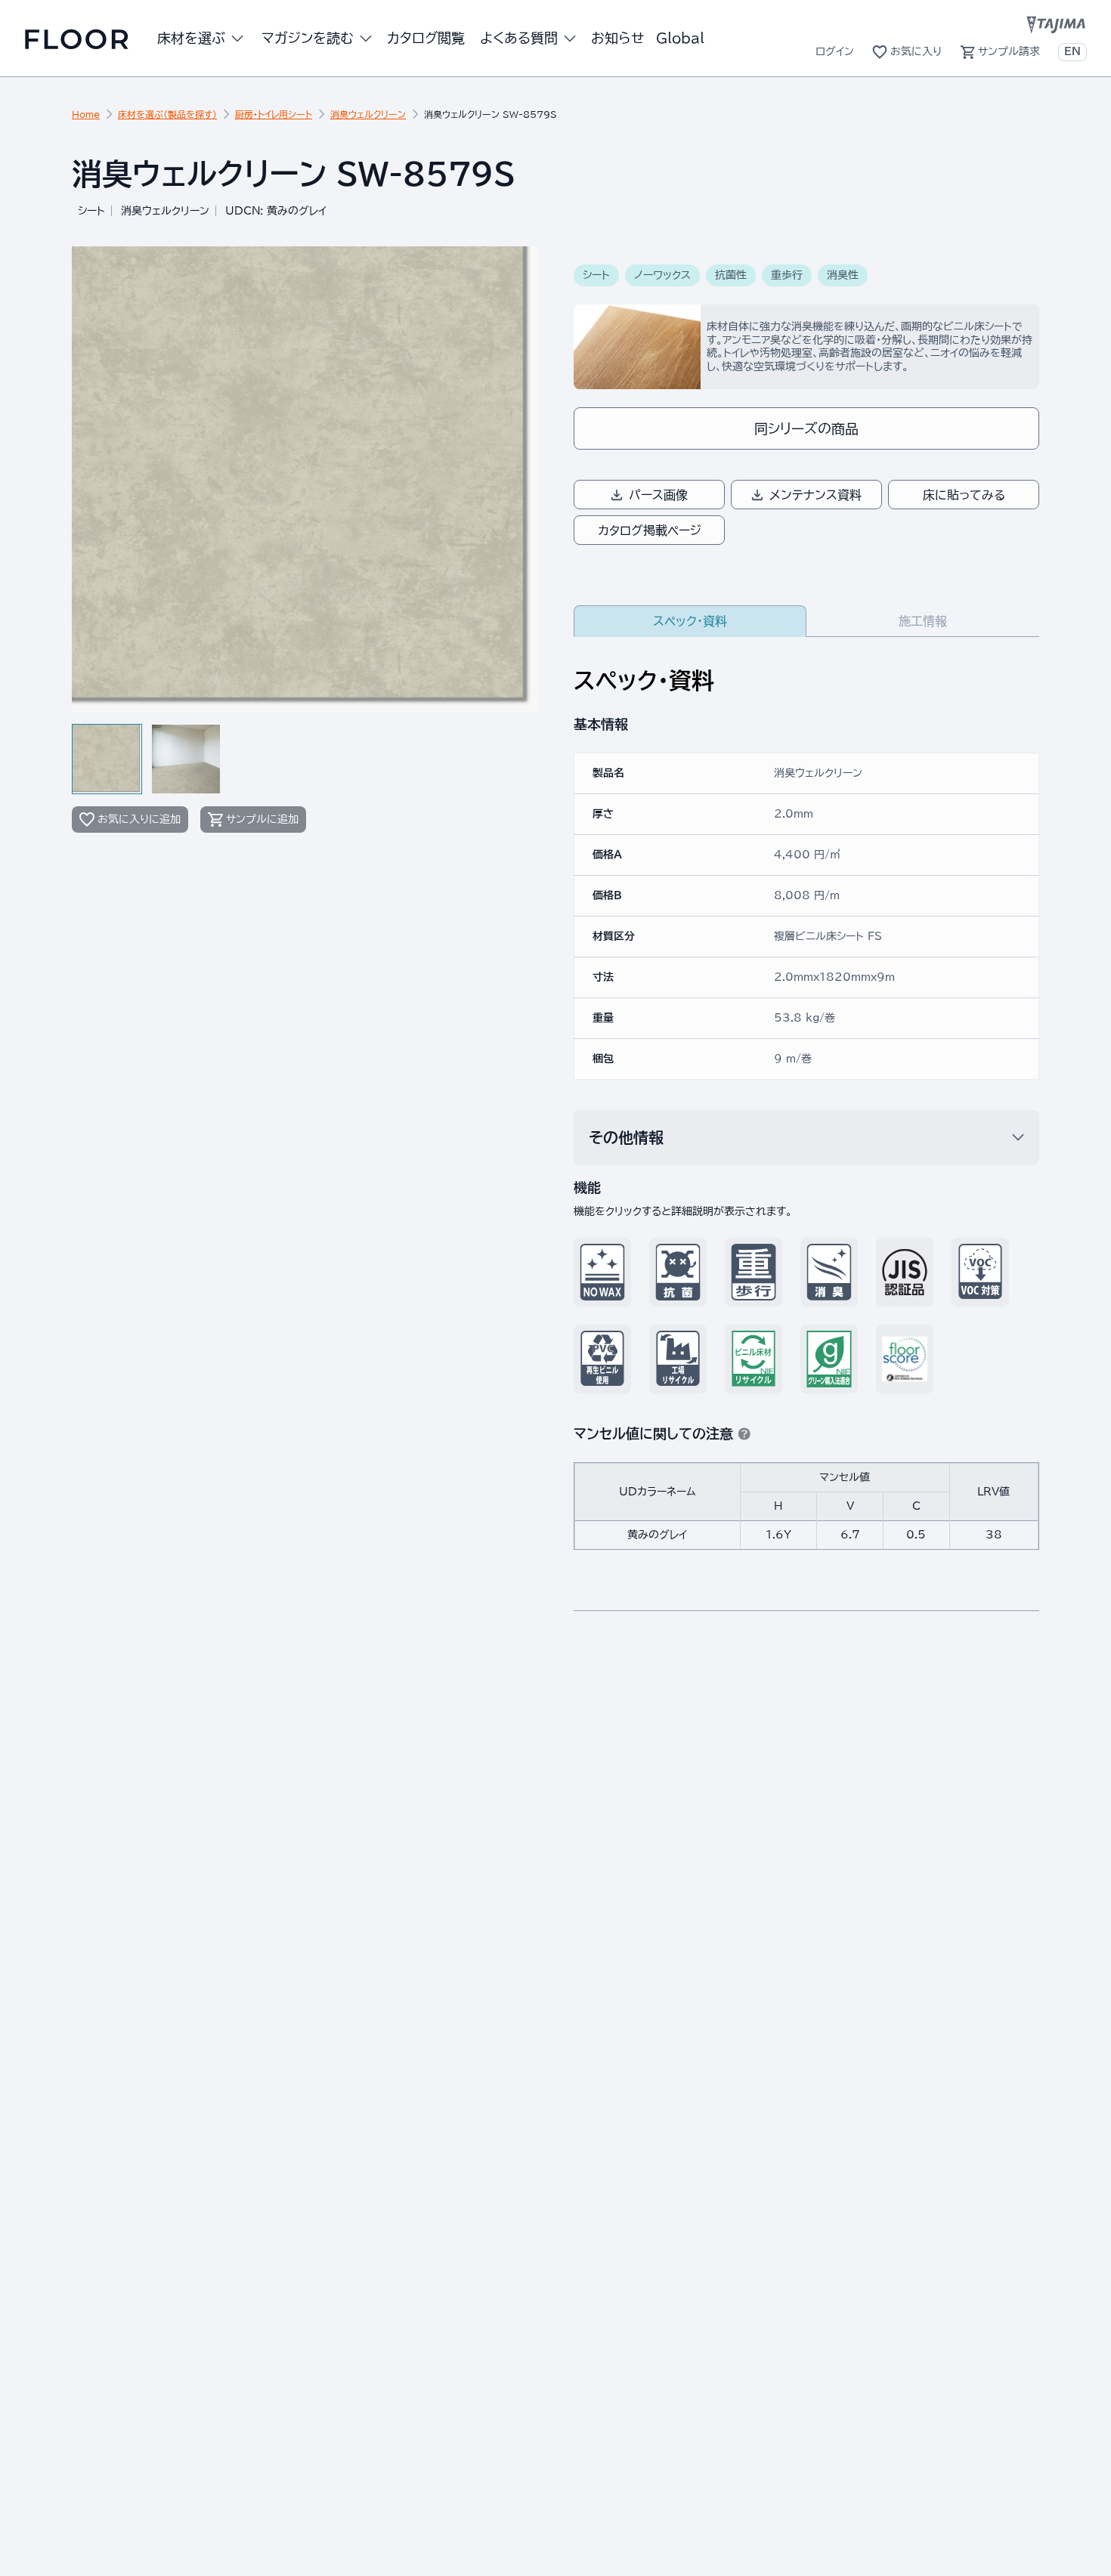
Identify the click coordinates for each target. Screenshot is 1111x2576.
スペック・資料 (690, 621)
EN (1072, 51)
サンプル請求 (1009, 51)
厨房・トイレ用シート (274, 114)
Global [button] (680, 38)
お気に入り (916, 51)
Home (86, 114)
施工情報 (923, 621)
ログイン (835, 51)
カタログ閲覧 (426, 38)
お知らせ (617, 38)
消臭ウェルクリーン (368, 114)
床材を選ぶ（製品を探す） (167, 114)
